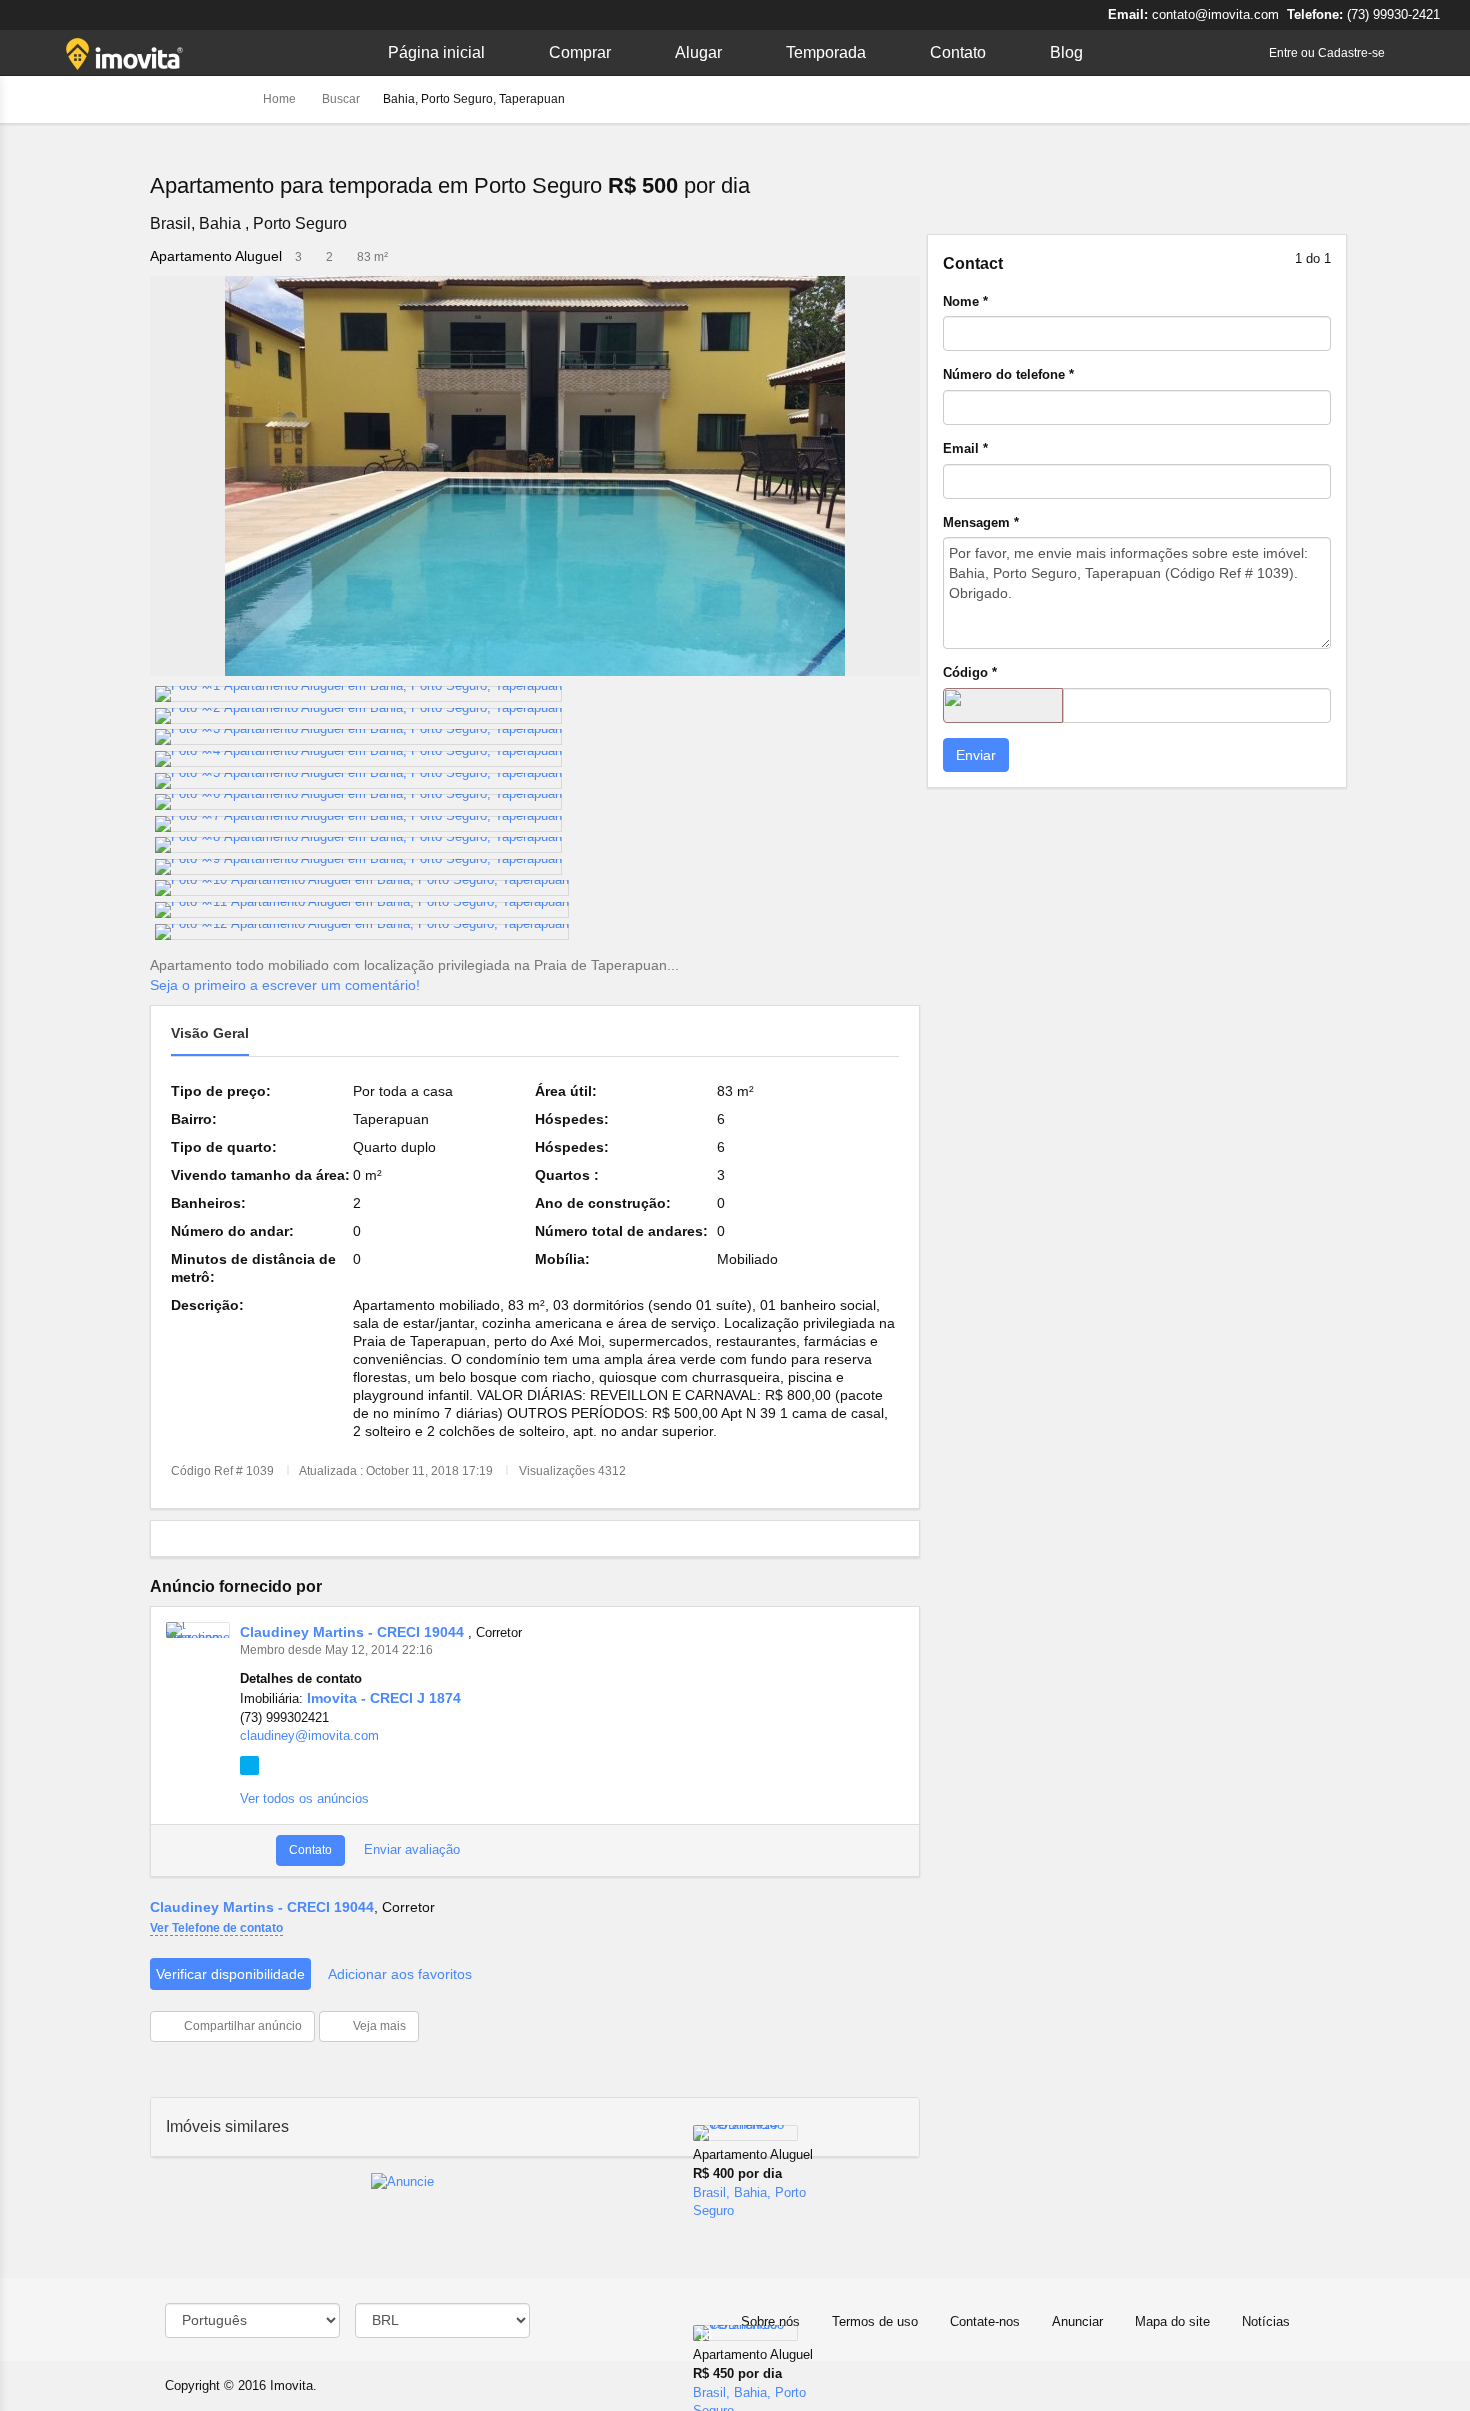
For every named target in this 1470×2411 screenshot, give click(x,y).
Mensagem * (981, 522)
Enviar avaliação (410, 1849)
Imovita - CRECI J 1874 (384, 1698)
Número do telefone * (1008, 374)
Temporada (826, 52)
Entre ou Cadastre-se (1327, 53)
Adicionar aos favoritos (400, 1974)
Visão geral (210, 1033)
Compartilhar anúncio (241, 2026)
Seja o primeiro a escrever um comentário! (285, 985)
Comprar (580, 52)
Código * (970, 672)
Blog (1066, 52)
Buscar (341, 99)
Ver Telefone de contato (216, 1928)
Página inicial (436, 52)
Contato (958, 52)
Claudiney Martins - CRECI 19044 (354, 1632)
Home (281, 99)
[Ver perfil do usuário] (198, 1630)
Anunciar (1077, 2321)
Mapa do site (1172, 2321)
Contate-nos (985, 2321)
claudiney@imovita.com (309, 1735)
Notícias (1266, 2321)
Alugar (698, 52)
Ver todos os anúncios (304, 1798)
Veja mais (378, 2026)
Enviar (976, 755)
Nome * (965, 301)
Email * (965, 448)
